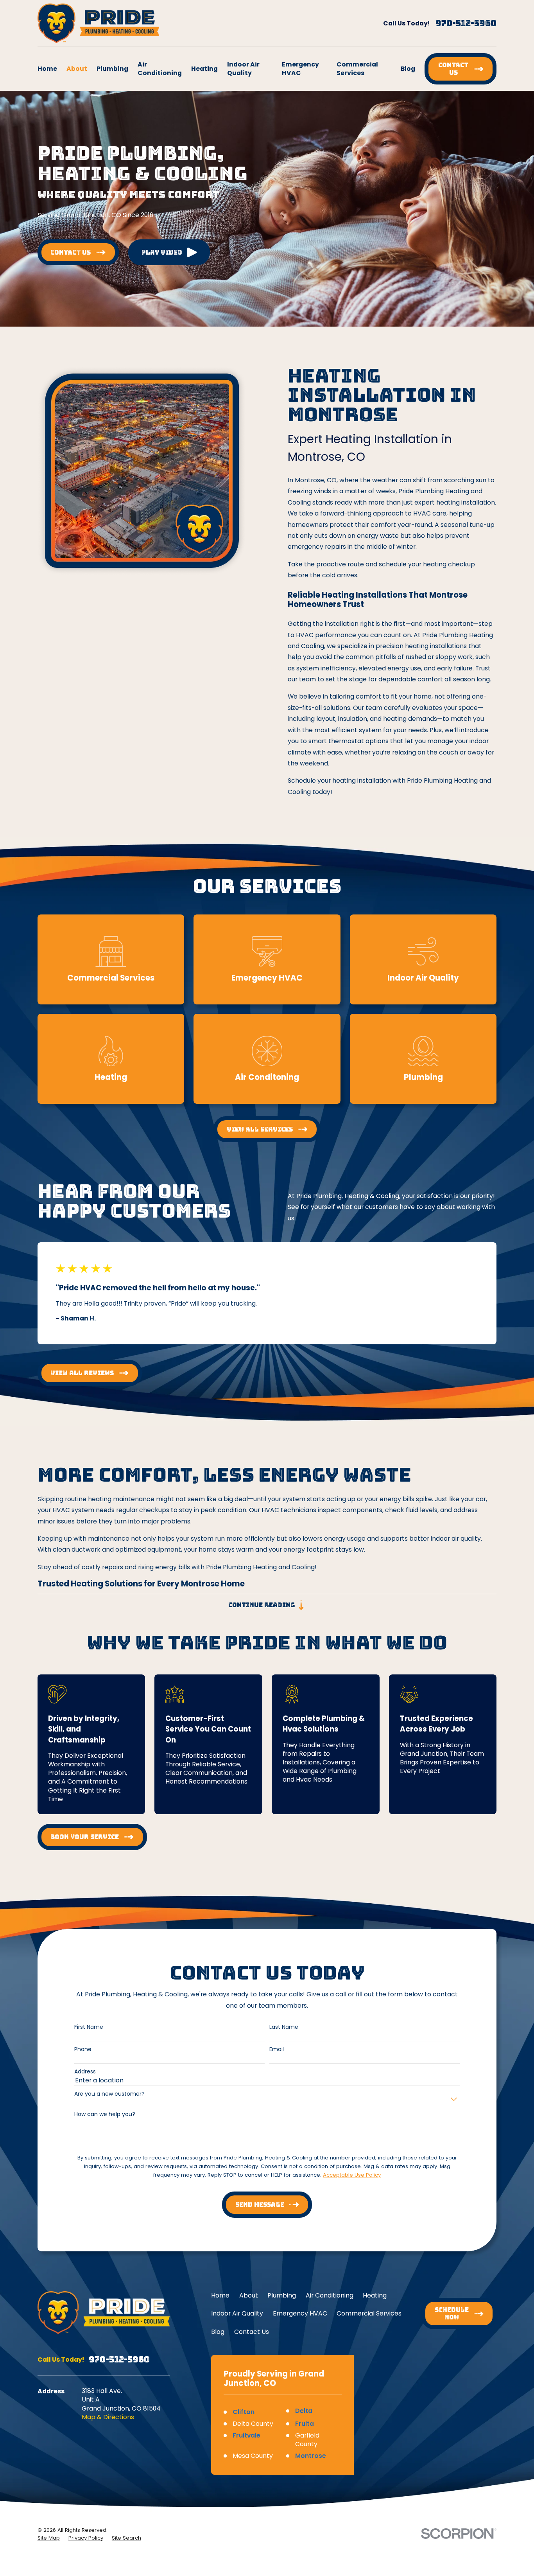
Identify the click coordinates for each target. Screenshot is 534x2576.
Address (85, 2072)
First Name (89, 2027)
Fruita (305, 2424)
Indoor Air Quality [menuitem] (243, 69)
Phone (83, 2049)
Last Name (284, 2027)
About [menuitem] (77, 69)
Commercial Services (369, 2313)
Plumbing (282, 2295)
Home (220, 2295)
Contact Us (252, 2332)
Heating (375, 2295)
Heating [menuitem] (204, 69)
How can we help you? (105, 2114)
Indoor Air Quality (237, 2313)
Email (277, 2049)
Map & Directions (108, 2417)
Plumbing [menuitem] (112, 69)
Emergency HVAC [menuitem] (300, 69)
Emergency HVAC (300, 2313)
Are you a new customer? (109, 2094)
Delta (304, 2411)
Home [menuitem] (47, 69)
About (249, 2295)
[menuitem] (49, 2538)
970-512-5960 (466, 23)
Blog (218, 2332)
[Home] (98, 23)
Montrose (311, 2456)
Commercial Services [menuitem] (357, 69)
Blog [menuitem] (408, 69)
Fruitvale (246, 2435)
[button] (169, 252)
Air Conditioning (330, 2295)
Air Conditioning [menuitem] (160, 69)
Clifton (244, 2412)
